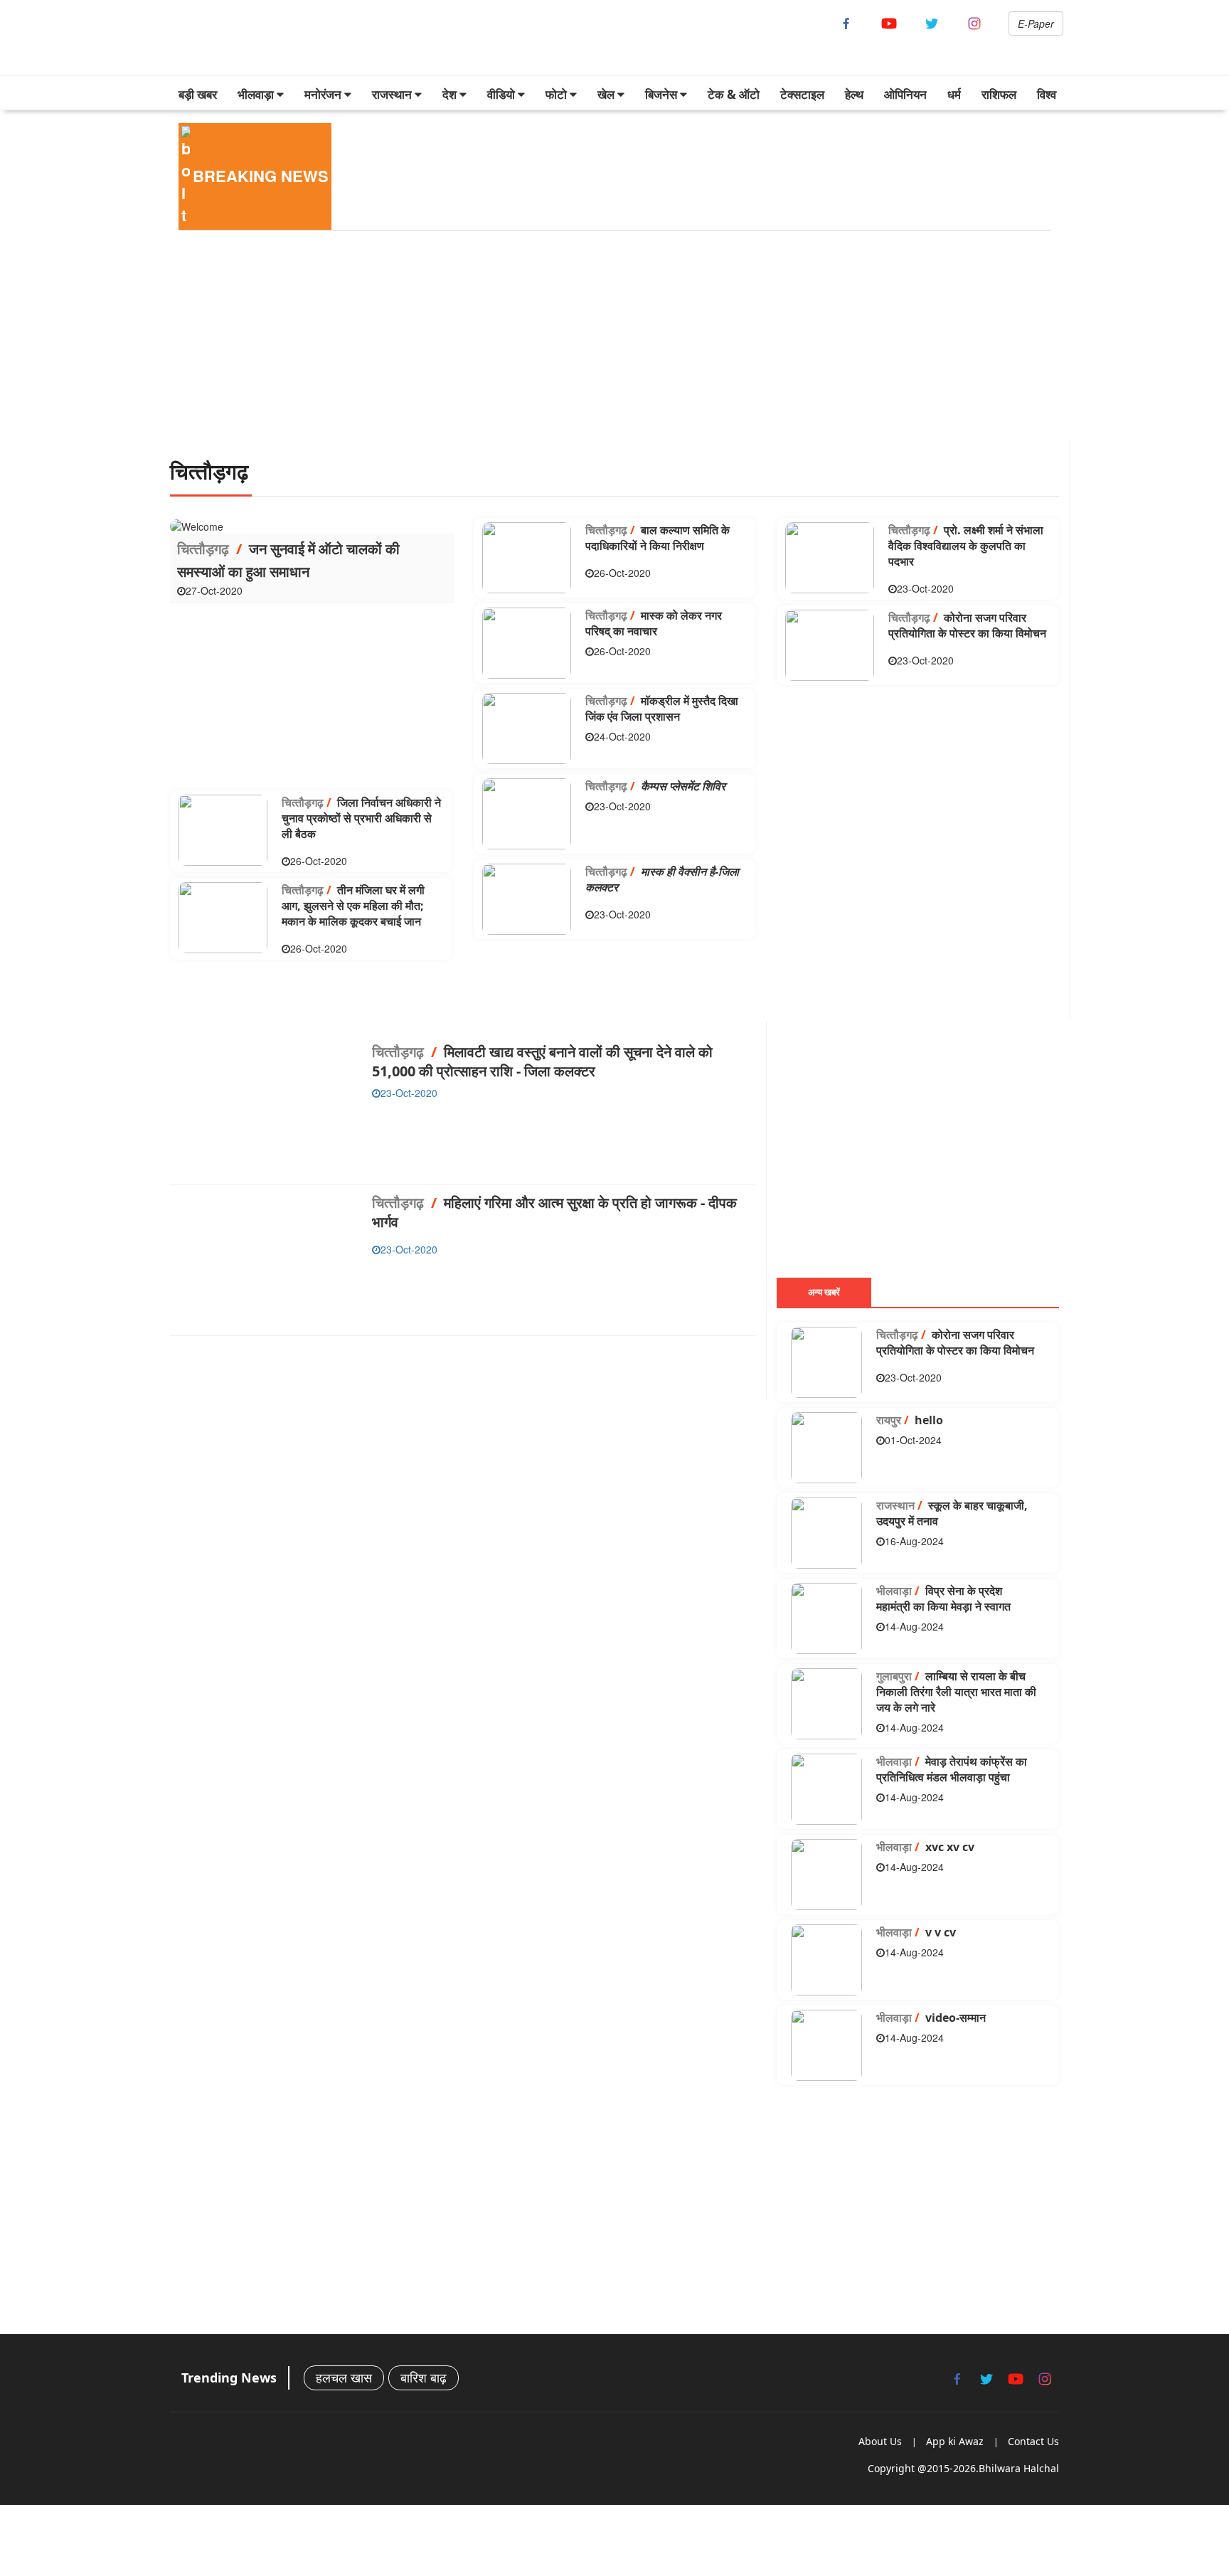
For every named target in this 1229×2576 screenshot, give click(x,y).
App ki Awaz (955, 2441)
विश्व (1047, 94)
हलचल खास (344, 2378)
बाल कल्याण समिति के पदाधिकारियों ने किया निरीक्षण (658, 538)
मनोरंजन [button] (324, 94)
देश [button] (451, 94)
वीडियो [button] (502, 94)
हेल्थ (854, 94)
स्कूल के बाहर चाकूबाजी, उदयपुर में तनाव (952, 1513)
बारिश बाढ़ (424, 2378)
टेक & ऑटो (734, 94)
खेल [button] (607, 94)
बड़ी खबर (198, 94)
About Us (880, 2441)
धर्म (954, 94)
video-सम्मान (931, 2018)
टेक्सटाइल (802, 94)
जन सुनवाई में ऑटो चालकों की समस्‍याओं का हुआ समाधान (288, 560)
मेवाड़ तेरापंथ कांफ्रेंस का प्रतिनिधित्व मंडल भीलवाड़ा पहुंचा (952, 1769)
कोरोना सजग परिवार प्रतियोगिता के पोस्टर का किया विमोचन (967, 625)
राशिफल (999, 94)
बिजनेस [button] (663, 94)
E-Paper (1036, 23)
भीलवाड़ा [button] (257, 94)
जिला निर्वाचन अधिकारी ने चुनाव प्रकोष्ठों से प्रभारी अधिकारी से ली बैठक (361, 818)
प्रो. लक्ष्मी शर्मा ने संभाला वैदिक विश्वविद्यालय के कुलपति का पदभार (966, 546)
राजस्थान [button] (393, 94)
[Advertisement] (597, 339)
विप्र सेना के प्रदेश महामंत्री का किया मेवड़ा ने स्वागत (943, 1599)
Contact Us (1033, 2441)
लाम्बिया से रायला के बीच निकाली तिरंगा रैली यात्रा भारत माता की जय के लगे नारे (956, 1692)
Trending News (229, 2378)
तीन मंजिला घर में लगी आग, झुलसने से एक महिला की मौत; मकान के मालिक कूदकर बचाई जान (353, 906)
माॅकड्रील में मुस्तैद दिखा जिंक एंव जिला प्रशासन (662, 709)
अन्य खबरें (824, 1292)
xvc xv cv (925, 1847)
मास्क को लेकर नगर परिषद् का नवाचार (654, 623)
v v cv (916, 1932)
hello (910, 1420)
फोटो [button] (558, 94)
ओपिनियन (905, 94)
